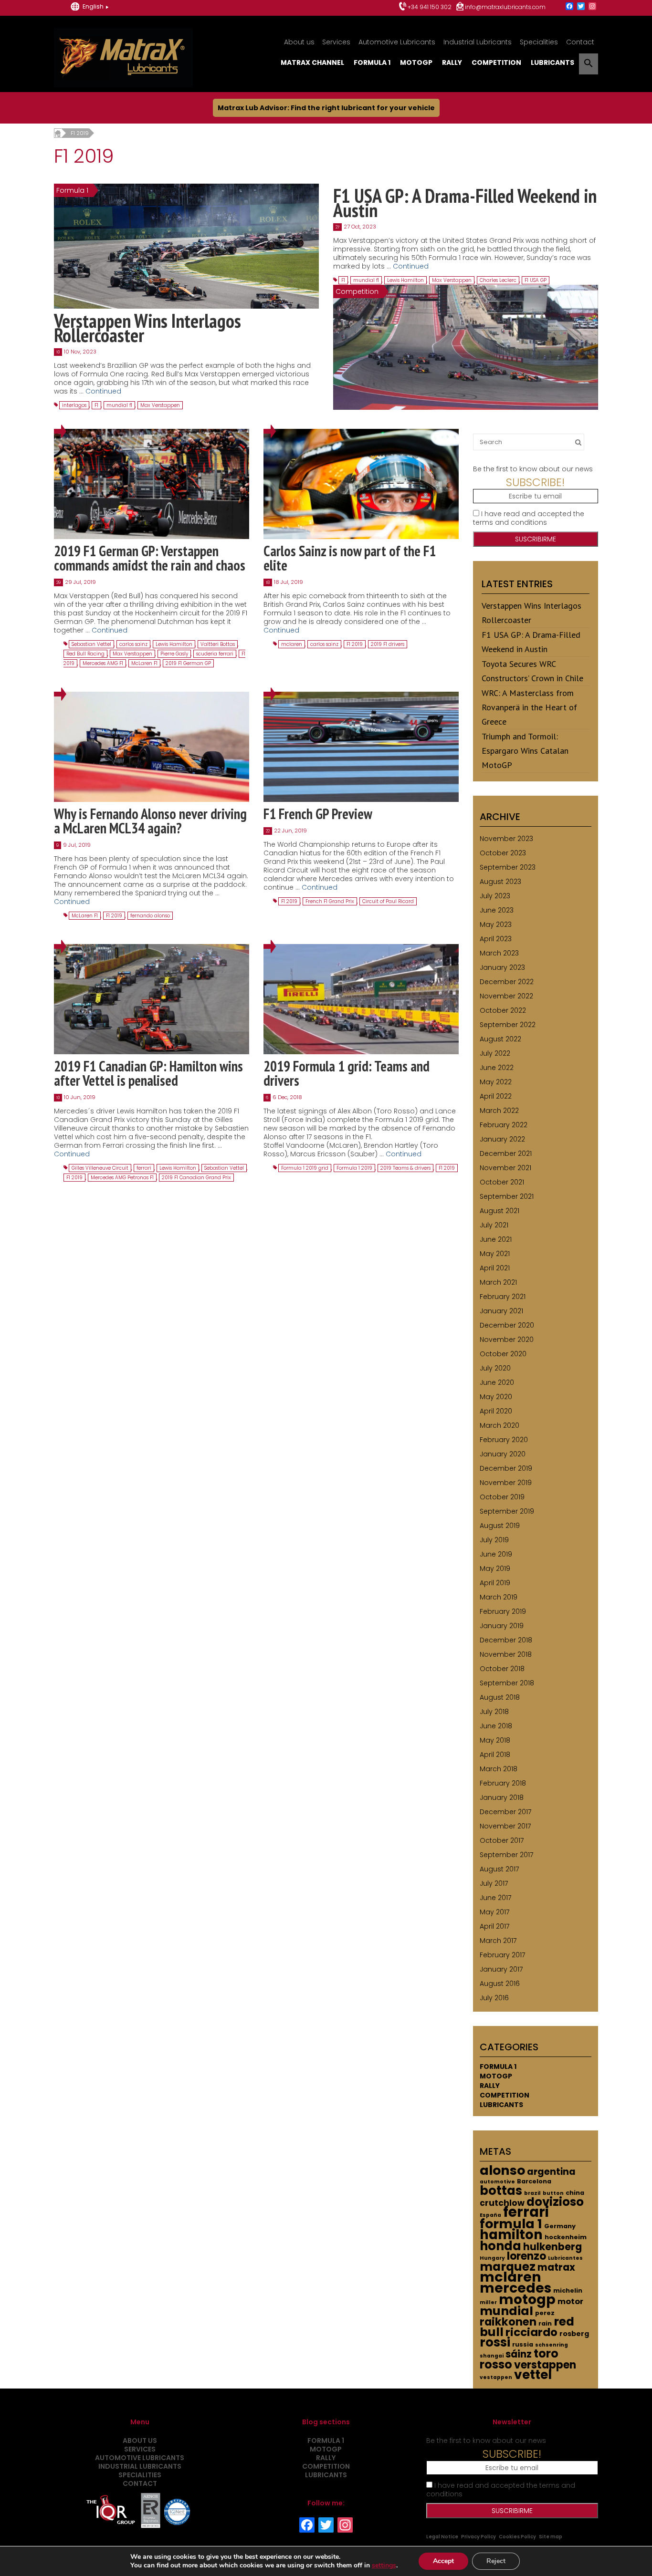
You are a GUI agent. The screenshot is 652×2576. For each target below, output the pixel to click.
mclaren (292, 644)
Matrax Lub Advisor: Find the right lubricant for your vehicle (326, 108)
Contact (580, 42)
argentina (551, 2172)
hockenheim (566, 2237)
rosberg (574, 2334)
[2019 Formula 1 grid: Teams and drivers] (361, 998)
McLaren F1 (144, 663)
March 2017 (498, 1941)
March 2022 (499, 1111)
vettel (533, 2374)
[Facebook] (569, 7)
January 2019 (502, 1626)
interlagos (74, 405)
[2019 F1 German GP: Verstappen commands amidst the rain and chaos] (152, 484)
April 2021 (495, 1268)
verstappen (545, 2365)
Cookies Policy (517, 2537)
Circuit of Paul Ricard (388, 901)
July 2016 (494, 1998)
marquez (508, 2267)
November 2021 (505, 1168)
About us (299, 42)
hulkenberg (552, 2247)
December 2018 (506, 1640)
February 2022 (504, 1125)
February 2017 (502, 1955)
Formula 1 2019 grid (305, 1168)
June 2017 (495, 1898)
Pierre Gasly (174, 654)
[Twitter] (581, 7)
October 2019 (502, 1497)
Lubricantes (565, 2258)
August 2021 (500, 1211)
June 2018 (496, 1726)
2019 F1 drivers (388, 644)
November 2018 (506, 1654)
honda (500, 2246)
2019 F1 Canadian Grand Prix (196, 1178)
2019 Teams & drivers (405, 1168)
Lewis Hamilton (405, 280)
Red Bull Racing (85, 654)
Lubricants (552, 62)
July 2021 (494, 1225)
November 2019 (506, 1483)
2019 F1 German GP (188, 663)
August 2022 (500, 1039)
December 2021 (506, 1153)
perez (545, 2313)
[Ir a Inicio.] (58, 133)
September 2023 (508, 867)
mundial (506, 2311)
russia (523, 2344)
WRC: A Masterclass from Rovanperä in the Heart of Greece (529, 707)
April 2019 (495, 1583)
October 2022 (503, 1010)
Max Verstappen (160, 405)
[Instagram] (592, 7)
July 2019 (494, 1540)
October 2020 (503, 1354)
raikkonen (508, 2322)
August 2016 (500, 1984)
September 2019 (507, 1511)
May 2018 (495, 1740)
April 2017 (494, 1926)
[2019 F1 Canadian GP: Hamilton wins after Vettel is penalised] (152, 998)
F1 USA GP (536, 280)
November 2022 (506, 996)
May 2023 (496, 924)
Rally (452, 62)
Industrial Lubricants (478, 42)
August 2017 (499, 1869)
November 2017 (505, 1826)
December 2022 (507, 982)
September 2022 (508, 1025)
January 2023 (502, 967)
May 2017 (494, 1912)
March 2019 (499, 1597)
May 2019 (495, 1568)
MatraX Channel (312, 62)
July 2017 (494, 1883)
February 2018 (503, 1783)
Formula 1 (372, 62)
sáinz (519, 2354)
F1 (96, 405)
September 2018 (507, 1683)
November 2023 (506, 839)
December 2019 (506, 1468)
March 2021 (498, 1282)
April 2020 (496, 1411)
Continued (103, 391)
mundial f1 (119, 405)
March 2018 (499, 1769)
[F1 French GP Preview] (361, 747)
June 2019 (496, 1554)
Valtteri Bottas (218, 644)
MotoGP (416, 62)
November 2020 (507, 1340)
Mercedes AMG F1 (103, 663)
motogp (527, 2299)
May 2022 (496, 1082)
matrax (556, 2267)
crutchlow (502, 2203)
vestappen (496, 2377)
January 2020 (503, 1454)
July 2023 (495, 896)
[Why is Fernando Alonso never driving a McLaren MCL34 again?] (152, 747)
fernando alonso (150, 916)
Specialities (539, 42)
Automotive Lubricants (397, 42)
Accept (443, 2561)
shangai (492, 2356)
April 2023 (496, 939)
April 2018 (495, 1755)
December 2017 (505, 1812)
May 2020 (496, 1397)
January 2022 (502, 1139)
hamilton (511, 2235)
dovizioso (555, 2202)
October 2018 (502, 1669)
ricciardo (531, 2332)
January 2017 (501, 1969)
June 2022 (497, 1068)
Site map (551, 2537)
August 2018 (500, 1697)
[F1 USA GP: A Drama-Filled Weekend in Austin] (466, 347)
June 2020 (497, 1382)
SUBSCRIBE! (535, 482)
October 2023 (503, 853)
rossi (495, 2342)
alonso (502, 2170)
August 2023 (500, 882)
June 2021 (496, 1239)
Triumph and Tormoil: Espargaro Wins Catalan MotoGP (525, 751)
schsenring (552, 2345)
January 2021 (501, 1311)
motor (570, 2301)
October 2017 (502, 1840)
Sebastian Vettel (91, 644)
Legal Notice (442, 2537)
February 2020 (504, 1440)
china (575, 2193)
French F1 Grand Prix (330, 901)
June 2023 (497, 910)
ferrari (144, 1168)
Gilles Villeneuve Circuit (100, 1168)
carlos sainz (133, 644)
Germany (560, 2226)
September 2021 (507, 1196)
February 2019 (503, 1611)
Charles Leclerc (498, 280)
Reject (496, 2561)
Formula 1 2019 (354, 1168)
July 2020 (495, 1368)
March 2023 (499, 953)
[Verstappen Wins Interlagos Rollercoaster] (186, 246)
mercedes (515, 2288)
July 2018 (494, 1712)
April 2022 (496, 1096)
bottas (501, 2191)
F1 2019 (355, 644)
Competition (496, 62)
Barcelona (534, 2181)
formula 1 (511, 2224)
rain (545, 2323)
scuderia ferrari (215, 654)
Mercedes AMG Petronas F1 (122, 1178)
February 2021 (503, 1297)
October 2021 (502, 1182)
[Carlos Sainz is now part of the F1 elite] (361, 484)
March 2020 (500, 1425)
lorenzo (526, 2256)
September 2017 (506, 1855)
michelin (568, 2290)
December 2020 (507, 1325)
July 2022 (495, 1053)
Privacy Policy (478, 2537)
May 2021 (495, 1254)
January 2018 (502, 1797)
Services (336, 42)
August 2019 (500, 1526)
